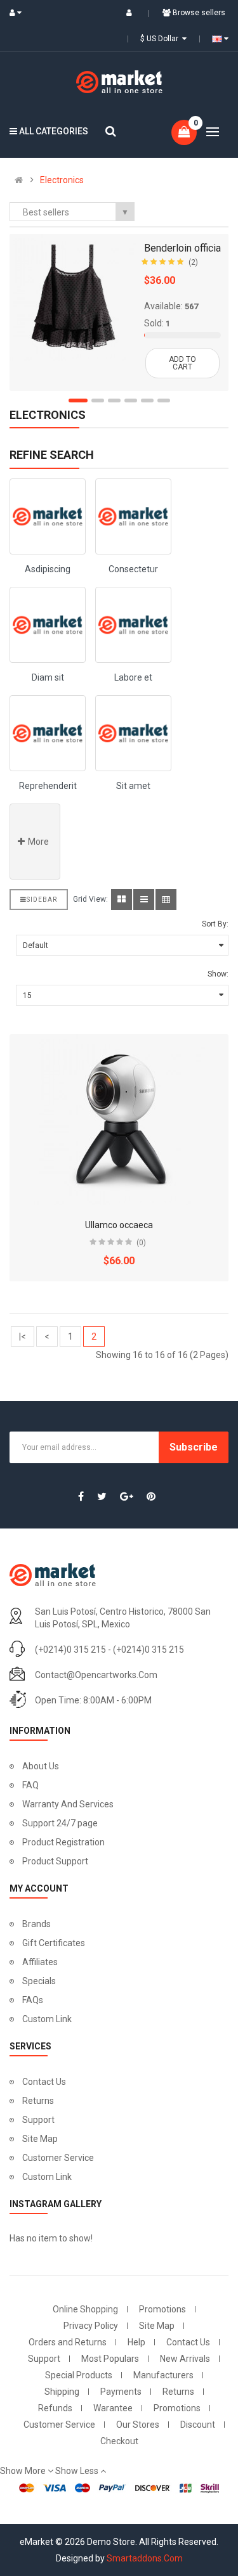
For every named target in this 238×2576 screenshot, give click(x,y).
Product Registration (63, 1842)
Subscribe (194, 1447)
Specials (39, 1981)
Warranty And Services (68, 1804)
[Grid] (122, 900)
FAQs (33, 2000)
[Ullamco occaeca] (119, 1120)
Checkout (119, 2441)
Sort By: (215, 924)
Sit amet (133, 786)
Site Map (40, 2139)
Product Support (55, 1861)
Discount (198, 2425)
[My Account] (18, 13)
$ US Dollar (161, 39)
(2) (193, 262)
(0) (141, 1243)
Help (136, 2342)
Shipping (62, 2392)
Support (38, 2120)
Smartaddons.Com (145, 2558)
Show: (218, 974)
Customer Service (58, 2158)
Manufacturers (163, 2375)
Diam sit (48, 677)
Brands (36, 1924)
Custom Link (47, 2019)
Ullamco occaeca (119, 1225)
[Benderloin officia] (73, 297)
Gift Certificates (54, 1943)
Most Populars (110, 2359)
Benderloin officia (182, 248)
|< (23, 1336)
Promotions (162, 2309)
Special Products (79, 2375)
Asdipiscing (48, 569)
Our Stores (138, 2425)
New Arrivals (185, 2359)
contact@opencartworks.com (96, 1675)
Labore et (133, 677)
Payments (121, 2392)
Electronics (62, 180)
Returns (38, 2101)
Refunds (55, 2408)
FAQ (30, 1785)
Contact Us (44, 2082)
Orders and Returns (68, 2342)
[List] (144, 900)
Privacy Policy (91, 2326)
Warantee (113, 2408)
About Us (41, 1766)
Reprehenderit (48, 786)
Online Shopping (85, 2309)
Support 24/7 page (60, 1823)
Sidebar (42, 900)
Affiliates (40, 1962)
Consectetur (133, 569)
